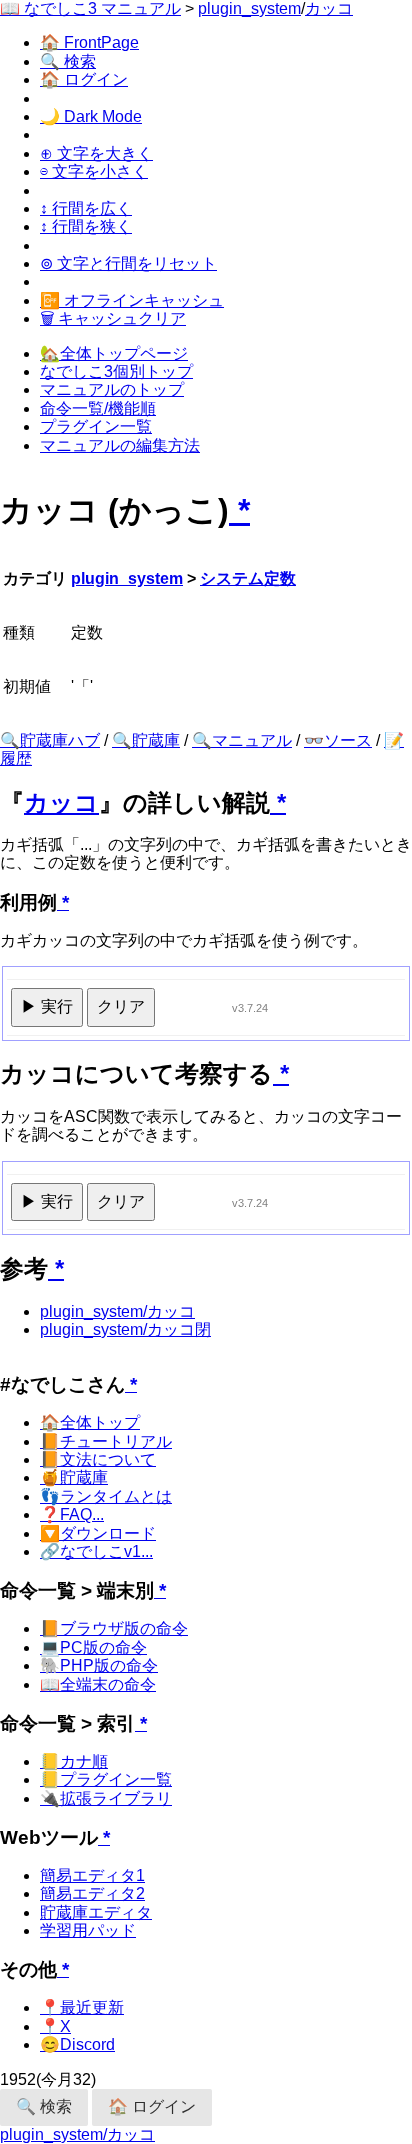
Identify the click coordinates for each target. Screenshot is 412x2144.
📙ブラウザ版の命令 (114, 1628)
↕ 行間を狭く (86, 226)
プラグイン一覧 (96, 426)
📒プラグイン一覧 (106, 1779)
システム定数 (248, 578)
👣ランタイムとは (106, 1496)
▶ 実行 (47, 1006)
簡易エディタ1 (92, 1875)
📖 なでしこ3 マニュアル (90, 8)
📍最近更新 (82, 2007)
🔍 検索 (68, 61)
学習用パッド (88, 1930)
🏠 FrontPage (89, 42)
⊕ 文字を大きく (96, 153)
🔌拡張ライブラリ (106, 1798)
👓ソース (338, 740)
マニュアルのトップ (112, 389)
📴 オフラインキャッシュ (132, 300)
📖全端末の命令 (98, 1684)
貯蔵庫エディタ (96, 1912)
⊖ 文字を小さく (94, 171)
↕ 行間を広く (86, 208)
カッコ (329, 8)
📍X (55, 2026)
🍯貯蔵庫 (74, 1477)
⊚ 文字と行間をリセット (128, 263)
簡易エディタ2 (92, 1893)
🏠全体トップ (90, 1422)
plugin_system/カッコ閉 (125, 1329)
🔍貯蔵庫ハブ (50, 740)
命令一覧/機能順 (98, 408)
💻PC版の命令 (93, 1647)
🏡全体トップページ (114, 353)
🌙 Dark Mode (91, 116)
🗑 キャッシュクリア (113, 318)
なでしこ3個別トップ (116, 371)
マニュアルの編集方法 (120, 445)
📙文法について (98, 1459)
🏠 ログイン (84, 79)
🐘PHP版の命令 (99, 1665)
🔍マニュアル (242, 740)
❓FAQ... (72, 1514)
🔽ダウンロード (98, 1533)
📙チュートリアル (106, 1441)
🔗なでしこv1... (96, 1551)
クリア (121, 1006)
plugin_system (249, 8)
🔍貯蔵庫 (146, 740)
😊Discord (77, 2044)
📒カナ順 (74, 1761)
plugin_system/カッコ (117, 1311)
